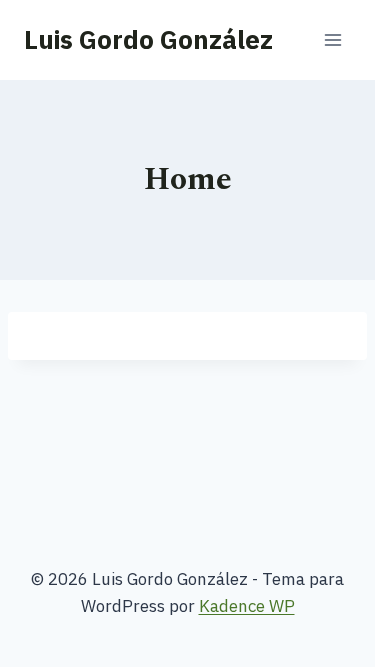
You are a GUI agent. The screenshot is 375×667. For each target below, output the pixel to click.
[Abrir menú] (332, 39)
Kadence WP (247, 606)
